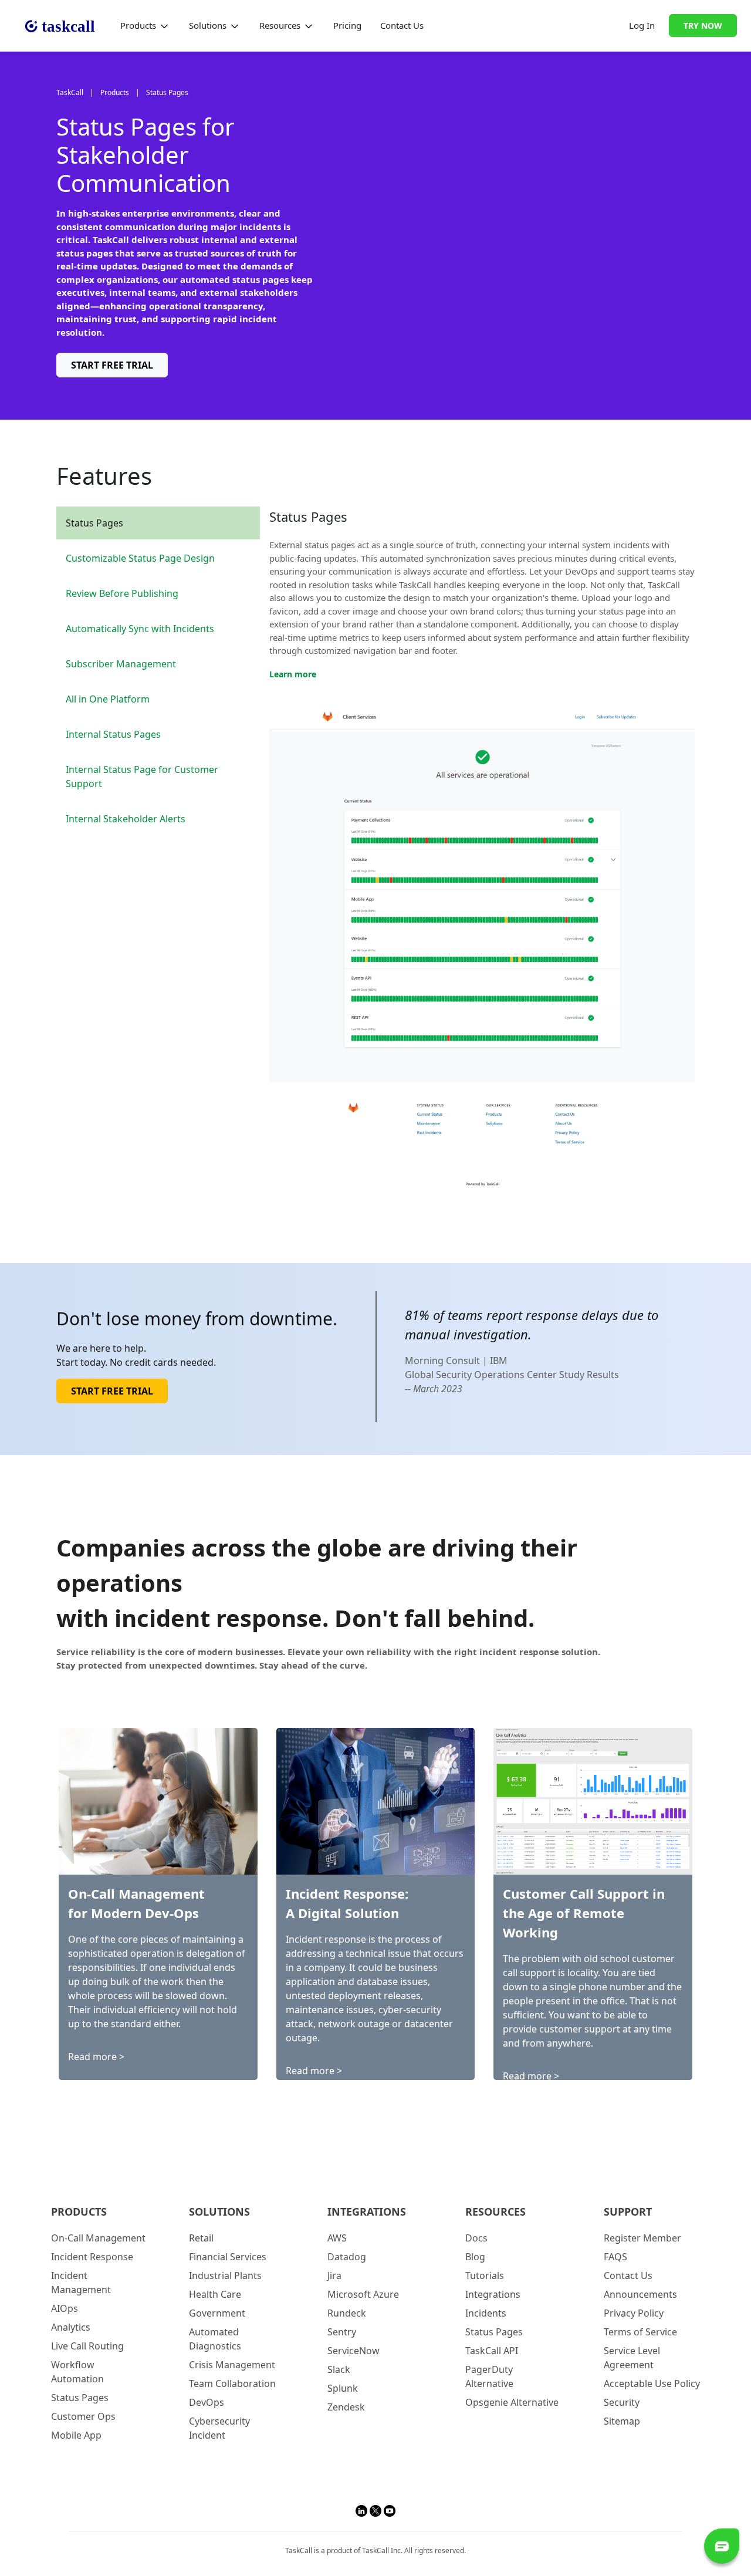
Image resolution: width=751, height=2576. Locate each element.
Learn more (293, 674)
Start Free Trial (112, 365)
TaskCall (70, 92)
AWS (337, 2238)
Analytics (71, 2327)
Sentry (342, 2332)
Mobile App (76, 2435)
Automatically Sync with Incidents (140, 629)
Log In (642, 25)
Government (217, 2313)
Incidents (486, 2313)
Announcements (640, 2294)
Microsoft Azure (363, 2294)
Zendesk (346, 2407)
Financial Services (228, 2257)
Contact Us (402, 25)
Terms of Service (640, 2332)
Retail (201, 2238)
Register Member (642, 2238)
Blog (475, 2257)
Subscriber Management (121, 664)
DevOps (207, 2402)
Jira (334, 2275)
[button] (363, 2510)
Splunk (343, 2388)
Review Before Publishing (122, 593)
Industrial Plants (225, 2275)
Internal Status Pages (113, 734)
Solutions (209, 25)
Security (622, 2402)
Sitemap (622, 2421)
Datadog (347, 2257)
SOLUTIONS (219, 2212)
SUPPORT (628, 2212)
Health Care (215, 2294)
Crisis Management (232, 2365)
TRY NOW (703, 26)
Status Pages (94, 523)
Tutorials (485, 2275)
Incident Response (92, 2257)
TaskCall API (492, 2351)
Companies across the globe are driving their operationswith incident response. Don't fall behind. (317, 1583)
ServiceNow (353, 2351)
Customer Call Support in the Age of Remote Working (584, 1913)
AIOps (65, 2308)
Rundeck (347, 2313)
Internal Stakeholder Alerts (126, 819)
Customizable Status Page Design (140, 558)
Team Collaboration (232, 2383)
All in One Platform (108, 699)
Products (139, 25)
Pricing (347, 25)
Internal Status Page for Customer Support (142, 776)
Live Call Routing (87, 2346)
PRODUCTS (79, 2212)
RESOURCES (495, 2212)
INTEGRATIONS (367, 2212)
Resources (281, 25)
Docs (476, 2238)
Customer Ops (83, 2416)
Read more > (96, 2057)
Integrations (493, 2294)
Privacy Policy (634, 2313)
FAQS (615, 2257)
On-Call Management (98, 2238)
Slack (339, 2369)
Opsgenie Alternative (512, 2402)
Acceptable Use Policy (652, 2383)
